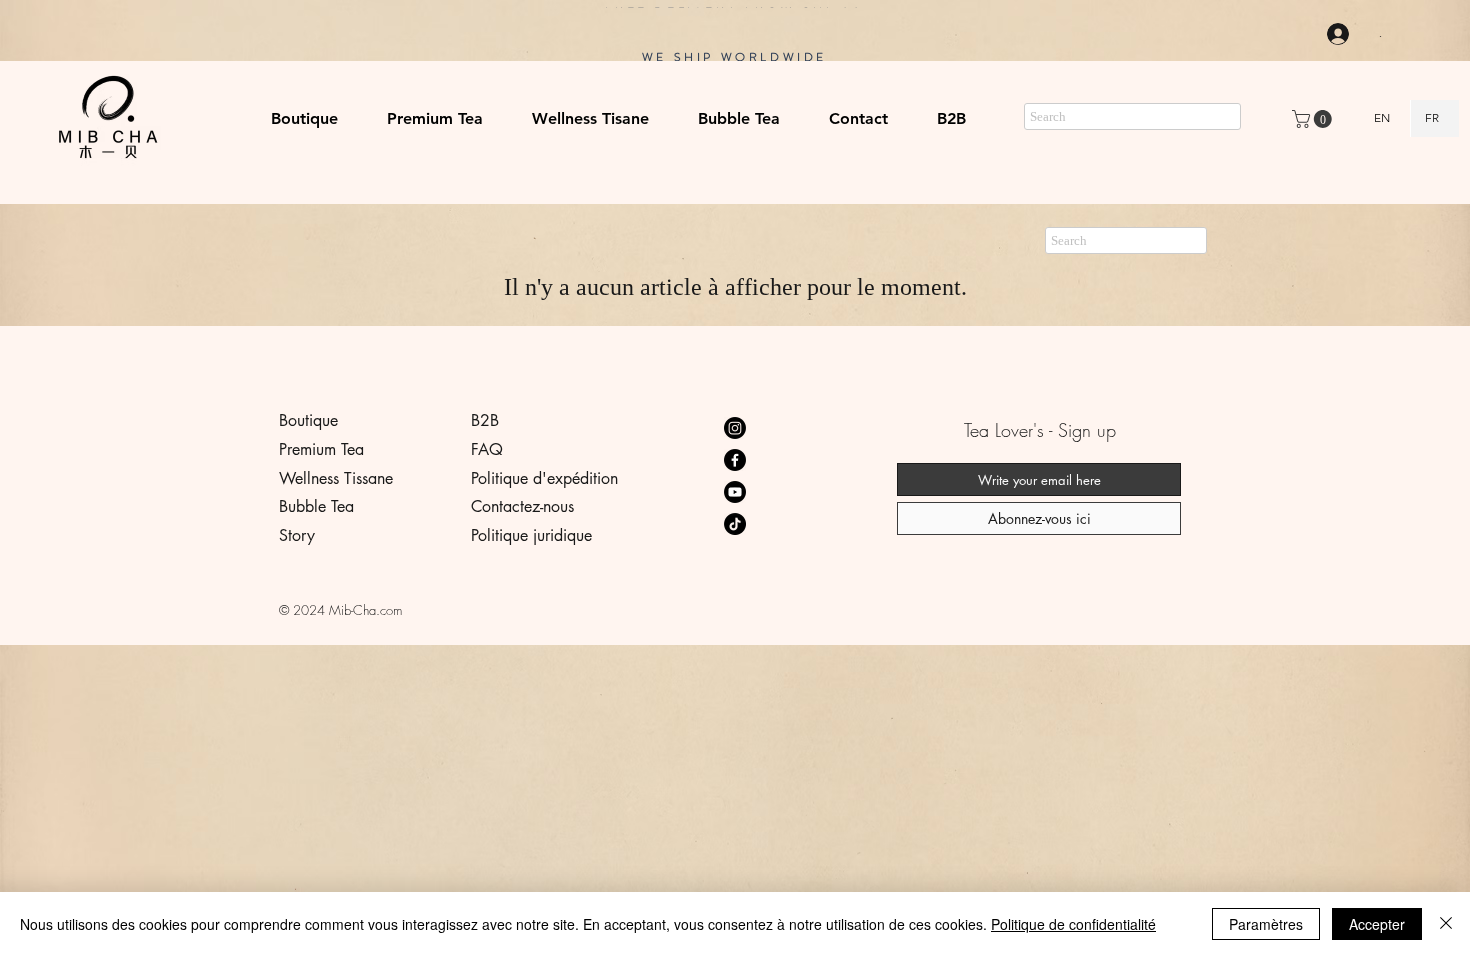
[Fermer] (1446, 924)
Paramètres (1266, 924)
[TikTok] (735, 524)
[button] (435, 119)
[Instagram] (735, 428)
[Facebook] (735, 460)
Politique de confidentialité (1073, 924)
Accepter (1377, 924)
